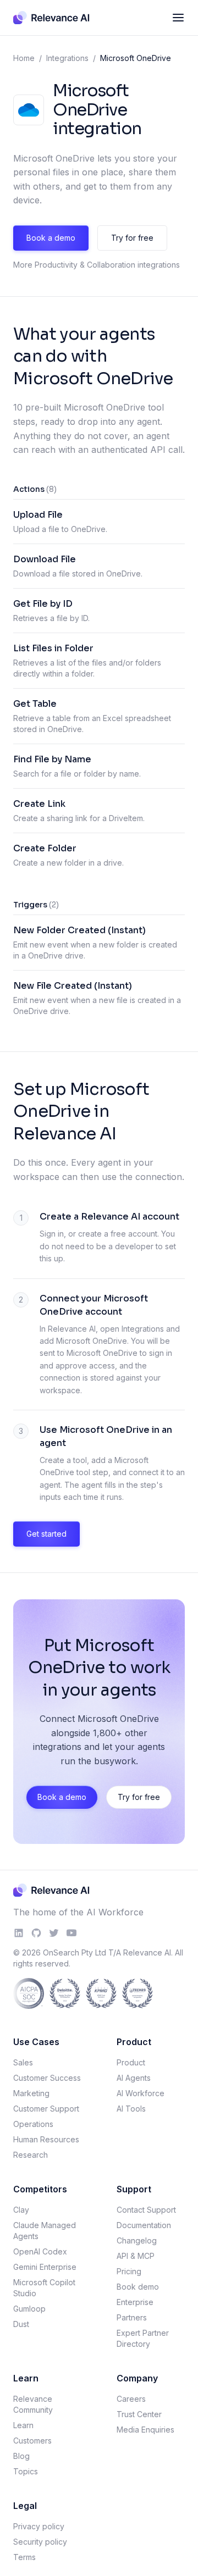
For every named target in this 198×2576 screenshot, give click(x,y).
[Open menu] (178, 18)
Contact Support (146, 2210)
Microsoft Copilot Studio (44, 2288)
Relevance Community (33, 2404)
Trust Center (139, 2414)
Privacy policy (39, 2526)
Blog (21, 2456)
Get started (46, 1534)
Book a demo (51, 238)
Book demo (138, 2287)
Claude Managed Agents (45, 2231)
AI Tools (131, 2109)
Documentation (144, 2225)
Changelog (137, 2240)
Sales (23, 2062)
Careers (131, 2399)
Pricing (129, 2271)
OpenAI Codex (40, 2251)
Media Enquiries (145, 2430)
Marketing (31, 2093)
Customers (32, 2441)
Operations (33, 2124)
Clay (21, 2210)
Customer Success (47, 2078)
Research (31, 2155)
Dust (21, 2324)
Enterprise (135, 2302)
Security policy (40, 2542)
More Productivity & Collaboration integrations (97, 265)
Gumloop (29, 2309)
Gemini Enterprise (45, 2267)
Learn (23, 2425)
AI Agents (134, 2078)
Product (131, 2062)
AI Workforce (141, 2093)
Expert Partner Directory (143, 2338)
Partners (132, 2317)
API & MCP (136, 2256)
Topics (26, 2471)
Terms (24, 2557)
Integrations (67, 58)
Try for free (132, 238)
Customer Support (46, 2109)
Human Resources (46, 2139)
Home (24, 58)
